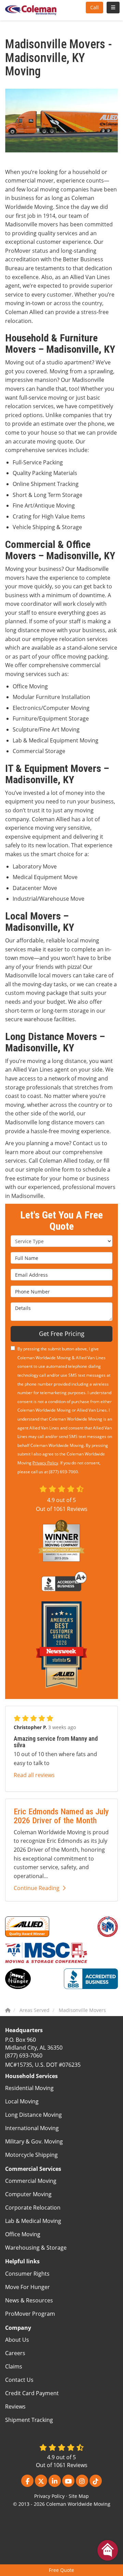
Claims (14, 2366)
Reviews (15, 2406)
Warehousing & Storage (36, 2248)
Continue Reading (37, 1888)
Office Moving (23, 2234)
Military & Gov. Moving (34, 2141)
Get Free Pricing (62, 1334)
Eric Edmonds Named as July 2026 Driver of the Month (61, 1816)
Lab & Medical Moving (33, 2221)
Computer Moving (28, 2194)
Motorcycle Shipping (31, 2155)
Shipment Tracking (29, 2420)
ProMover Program (30, 2314)
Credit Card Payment (32, 2393)
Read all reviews (34, 1775)
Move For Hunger (28, 2287)
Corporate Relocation (33, 2208)
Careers (15, 2353)
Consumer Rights (27, 2274)
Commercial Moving (31, 2181)
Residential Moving (29, 2088)
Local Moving (22, 2101)
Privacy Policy (45, 1463)
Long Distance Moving (33, 2115)
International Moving (32, 2128)
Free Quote (61, 2570)
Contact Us (19, 2380)
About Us (17, 2340)
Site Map (79, 2496)
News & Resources (29, 2300)
